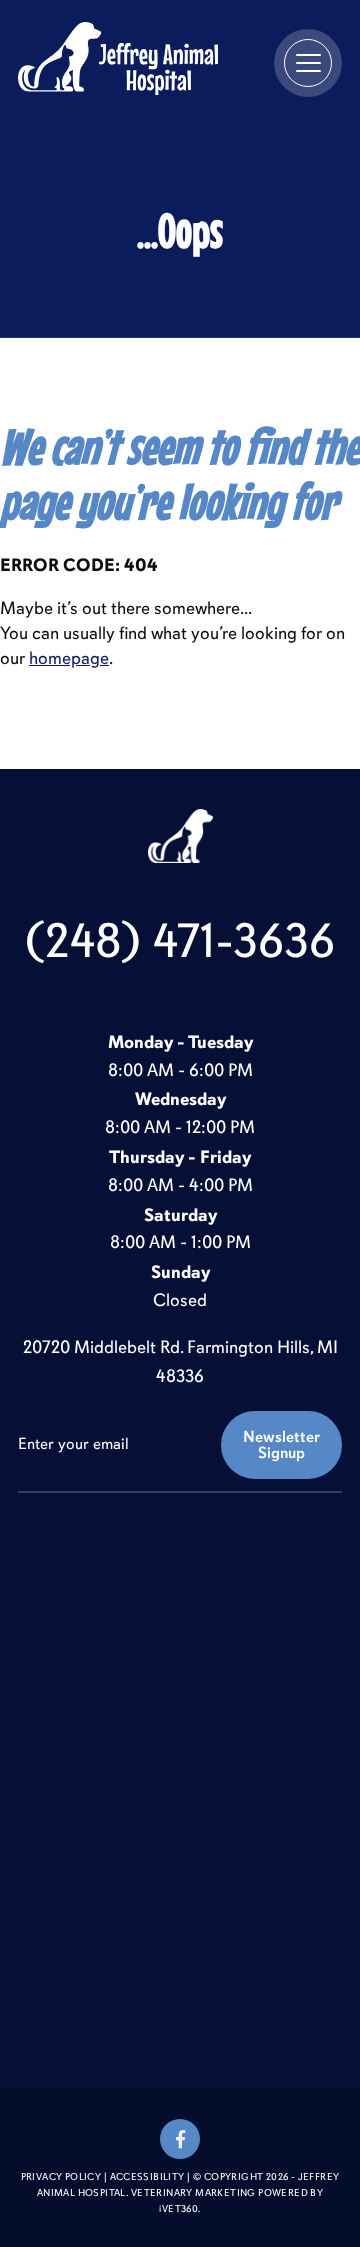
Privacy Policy (61, 2177)
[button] (308, 63)
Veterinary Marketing (193, 2193)
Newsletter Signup (281, 1444)
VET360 (178, 2209)
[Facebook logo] (180, 2139)
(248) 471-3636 (180, 941)
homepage (69, 658)
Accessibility (147, 2177)
